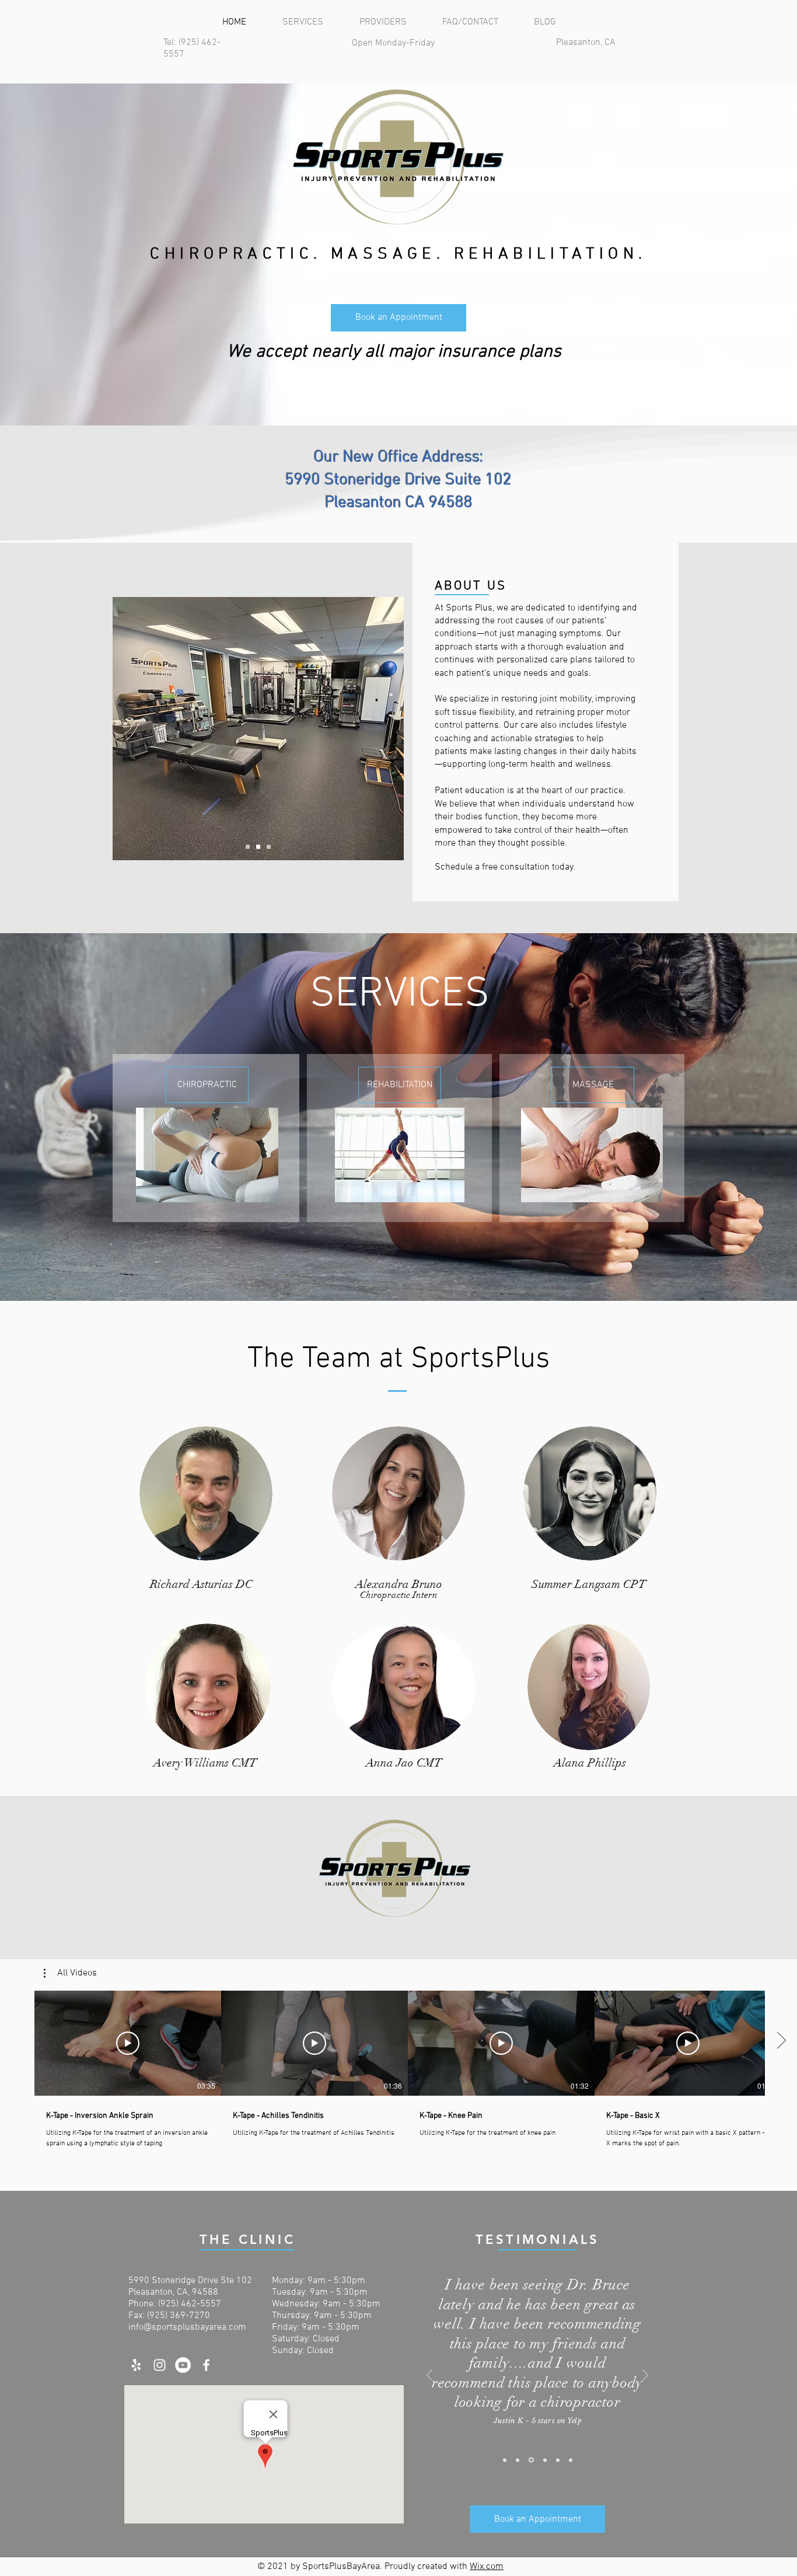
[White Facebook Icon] (206, 2365)
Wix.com (487, 2567)
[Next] (645, 2376)
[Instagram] (160, 2365)
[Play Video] (128, 2043)
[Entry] (248, 847)
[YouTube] (183, 2365)
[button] (70, 1973)
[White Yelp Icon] (136, 2365)
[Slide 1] (505, 2460)
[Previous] (429, 2376)
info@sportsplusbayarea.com (187, 2327)
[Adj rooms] (269, 847)
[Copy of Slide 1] (518, 2460)
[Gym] (258, 847)
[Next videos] (781, 2041)
